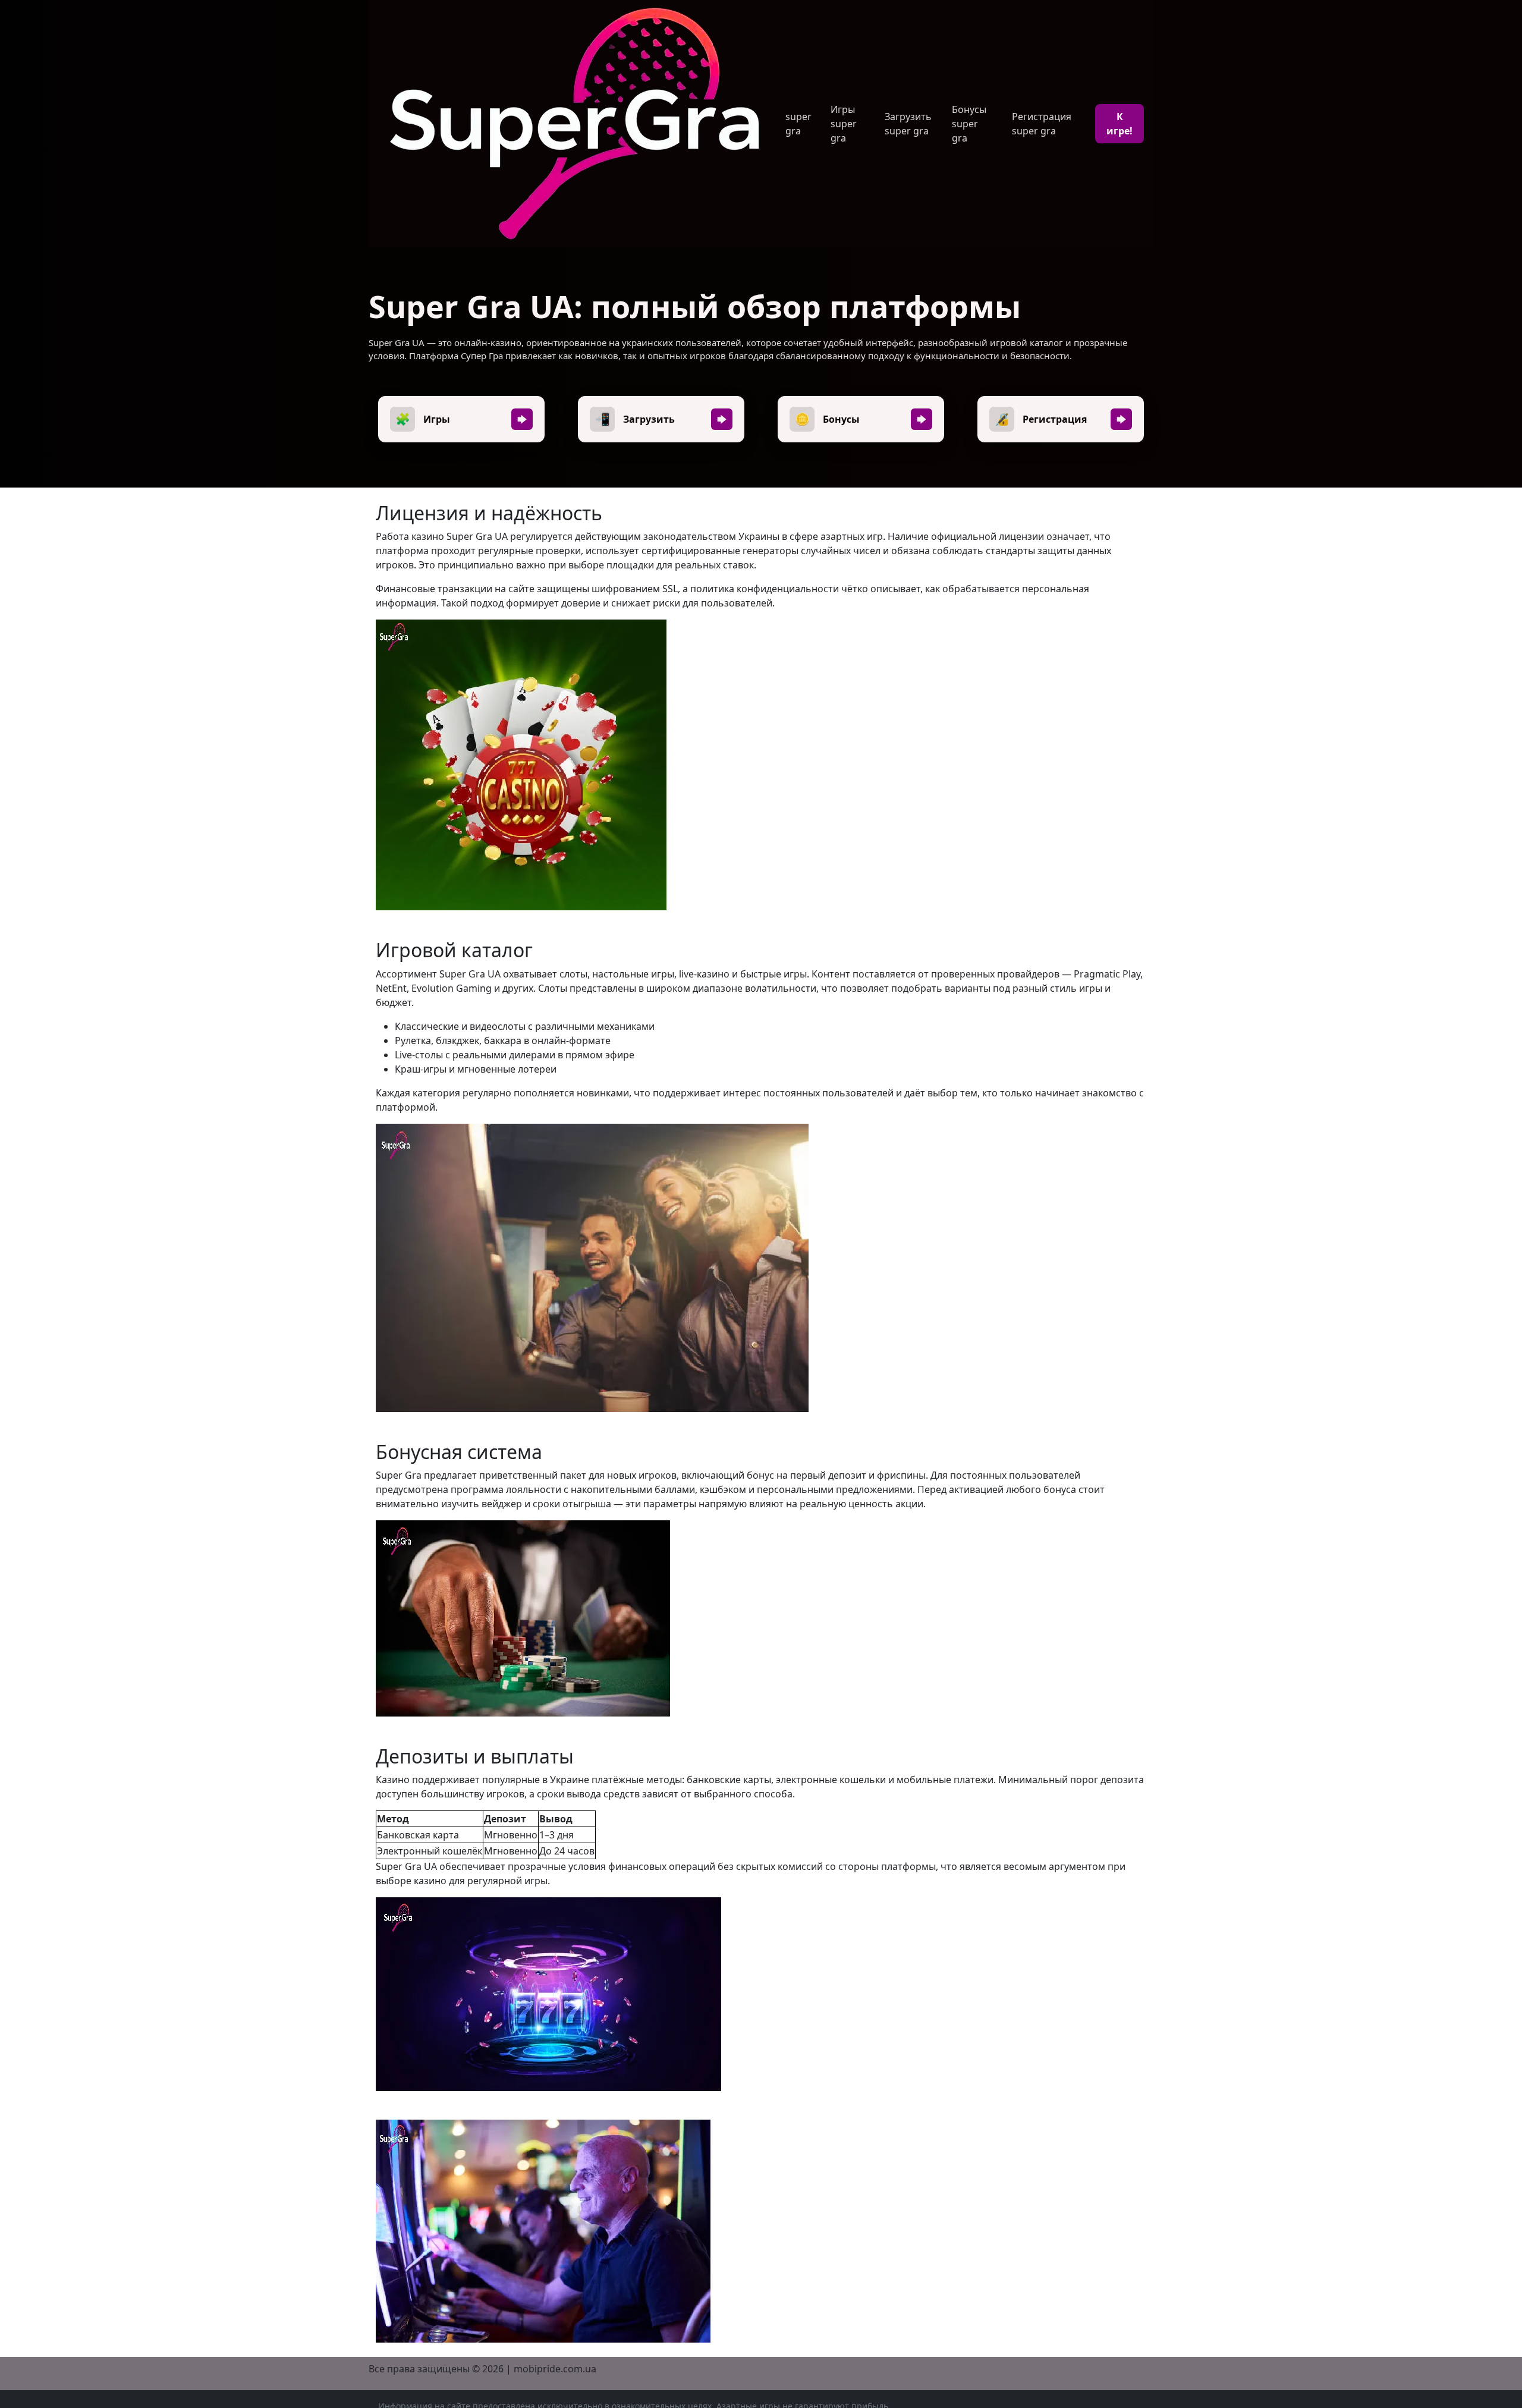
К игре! (1120, 124)
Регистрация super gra (1042, 124)
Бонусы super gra (969, 124)
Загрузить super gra (908, 124)
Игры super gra (844, 124)
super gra (798, 124)
